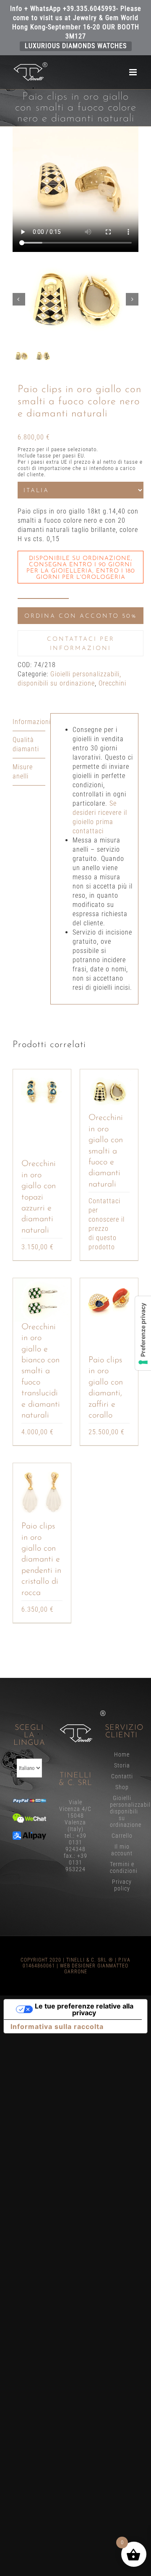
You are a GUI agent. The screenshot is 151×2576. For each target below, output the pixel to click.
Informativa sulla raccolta (57, 2026)
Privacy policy (122, 1885)
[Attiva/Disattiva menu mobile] (134, 72)
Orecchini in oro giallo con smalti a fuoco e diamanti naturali (106, 1151)
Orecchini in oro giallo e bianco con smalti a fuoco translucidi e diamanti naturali (41, 1371)
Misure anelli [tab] (23, 772)
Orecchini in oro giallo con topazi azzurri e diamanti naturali (39, 1197)
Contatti (122, 1776)
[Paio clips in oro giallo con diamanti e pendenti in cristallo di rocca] (42, 1492)
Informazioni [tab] (29, 722)
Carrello (122, 1836)
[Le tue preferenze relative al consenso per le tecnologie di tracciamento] (143, 1333)
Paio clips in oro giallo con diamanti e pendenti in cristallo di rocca (41, 1559)
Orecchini (112, 683)
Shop (122, 1787)
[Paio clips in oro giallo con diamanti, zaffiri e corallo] (109, 1300)
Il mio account (122, 1850)
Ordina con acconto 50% (81, 616)
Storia (122, 1765)
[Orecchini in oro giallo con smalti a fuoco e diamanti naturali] (109, 1091)
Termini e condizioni (122, 1867)
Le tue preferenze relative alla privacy (84, 2009)
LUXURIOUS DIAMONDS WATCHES (76, 46)
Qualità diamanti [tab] (26, 744)
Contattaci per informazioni (81, 644)
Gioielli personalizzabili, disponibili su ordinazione (122, 1811)
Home (122, 1754)
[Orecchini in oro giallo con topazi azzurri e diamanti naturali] (42, 1091)
